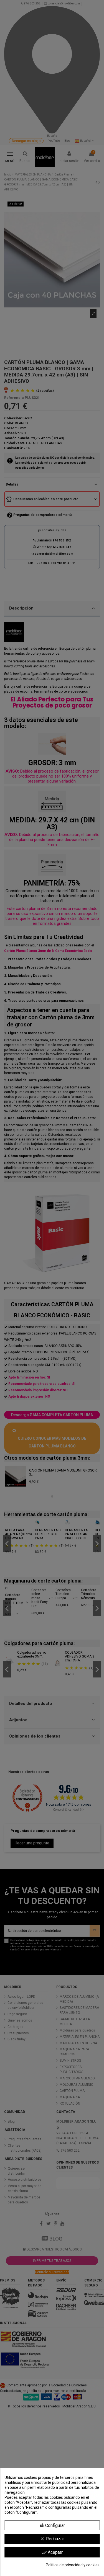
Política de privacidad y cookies (73, 2565)
